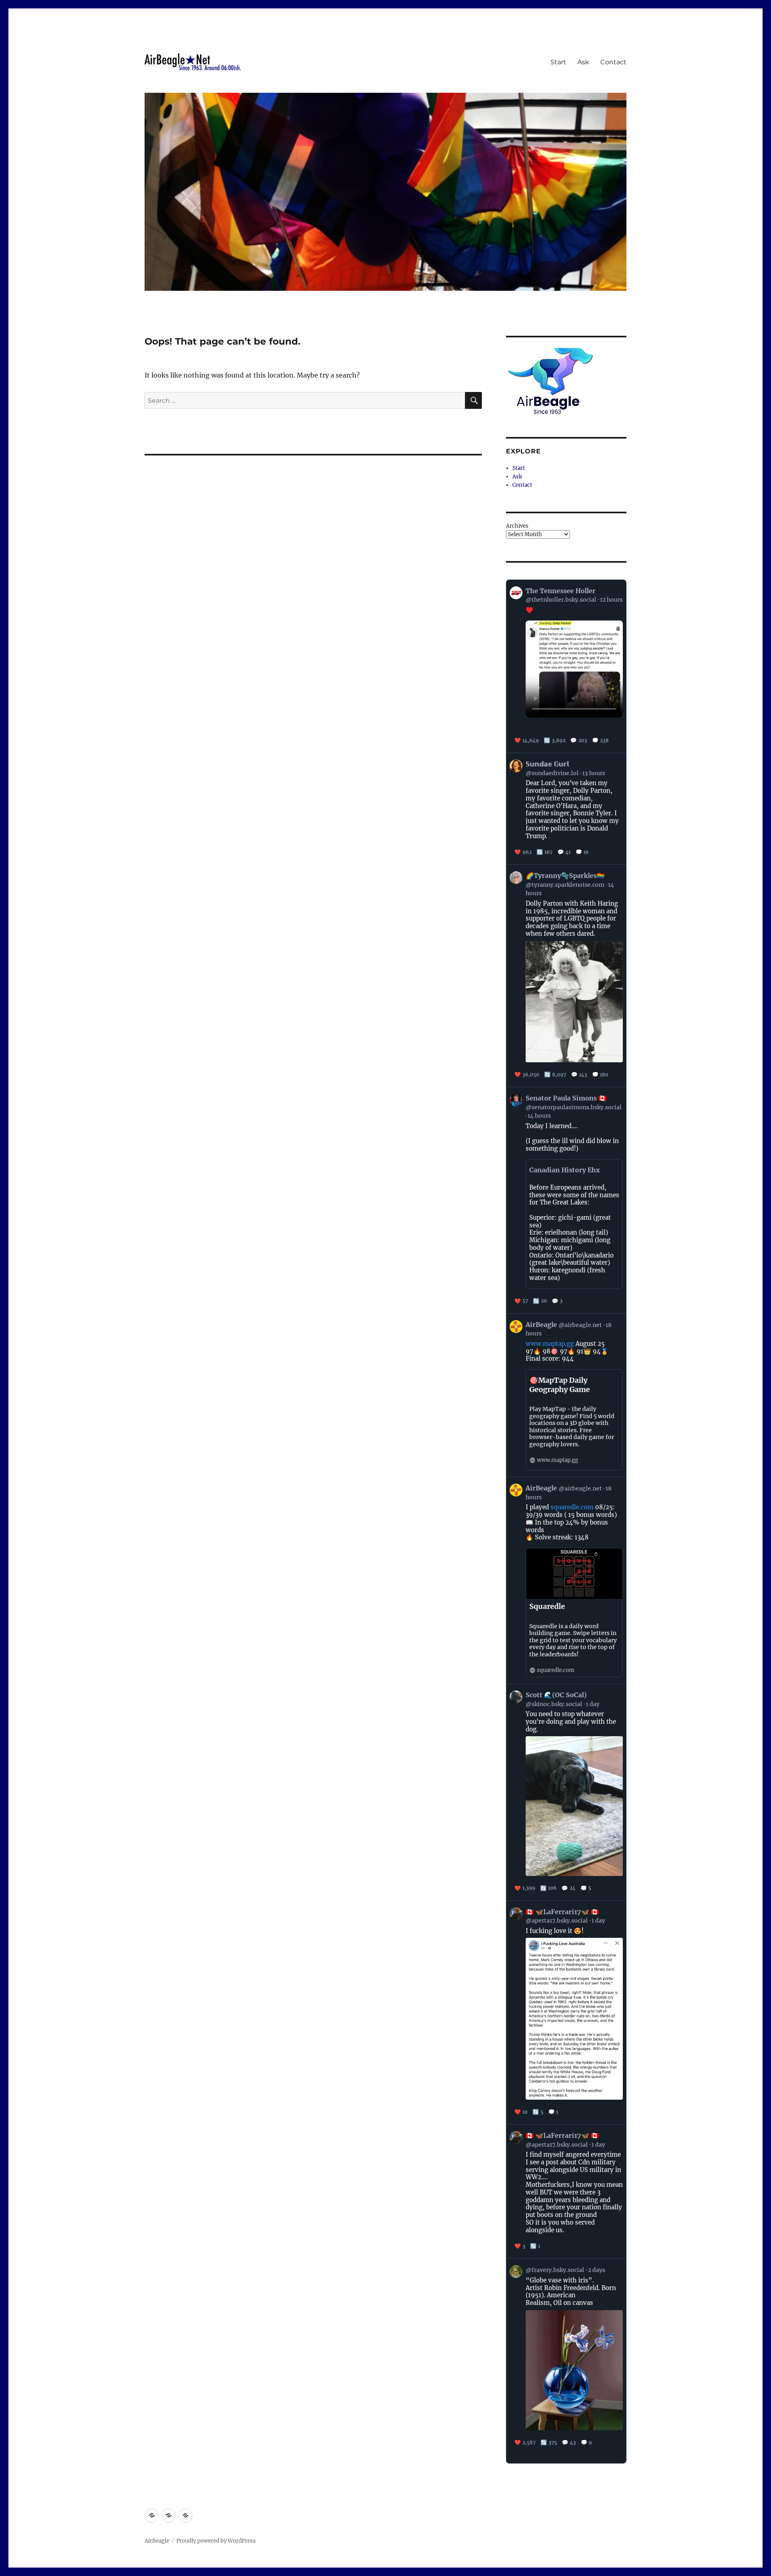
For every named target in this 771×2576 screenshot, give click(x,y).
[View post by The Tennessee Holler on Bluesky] (566, 666)
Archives (517, 526)
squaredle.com (572, 1507)
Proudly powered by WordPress (216, 2541)
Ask (583, 62)
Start (558, 62)
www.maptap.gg (550, 1344)
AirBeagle (157, 2541)
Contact (613, 62)
